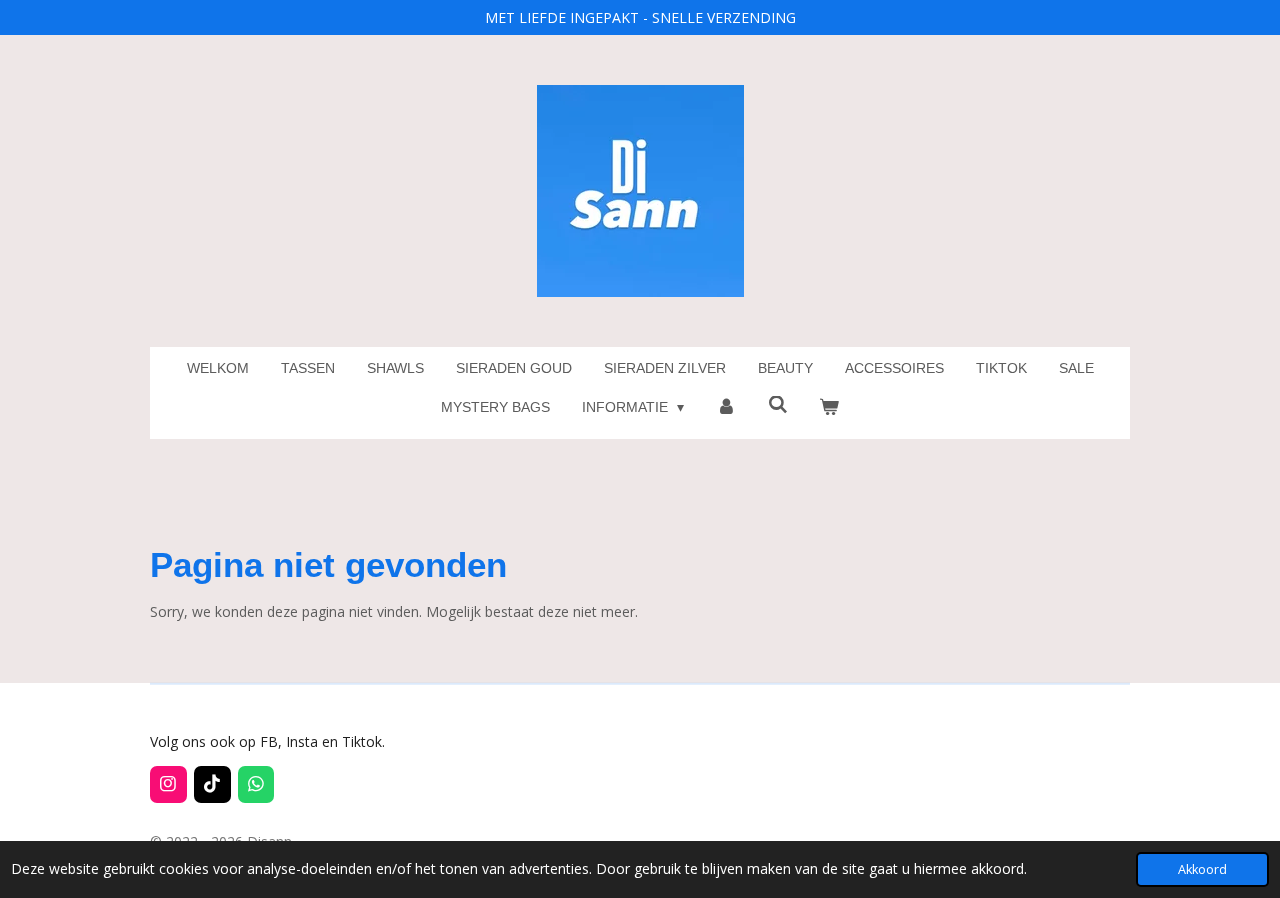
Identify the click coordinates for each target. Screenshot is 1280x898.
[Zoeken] (778, 405)
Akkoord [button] (1202, 869)
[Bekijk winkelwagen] (830, 407)
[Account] (726, 407)
